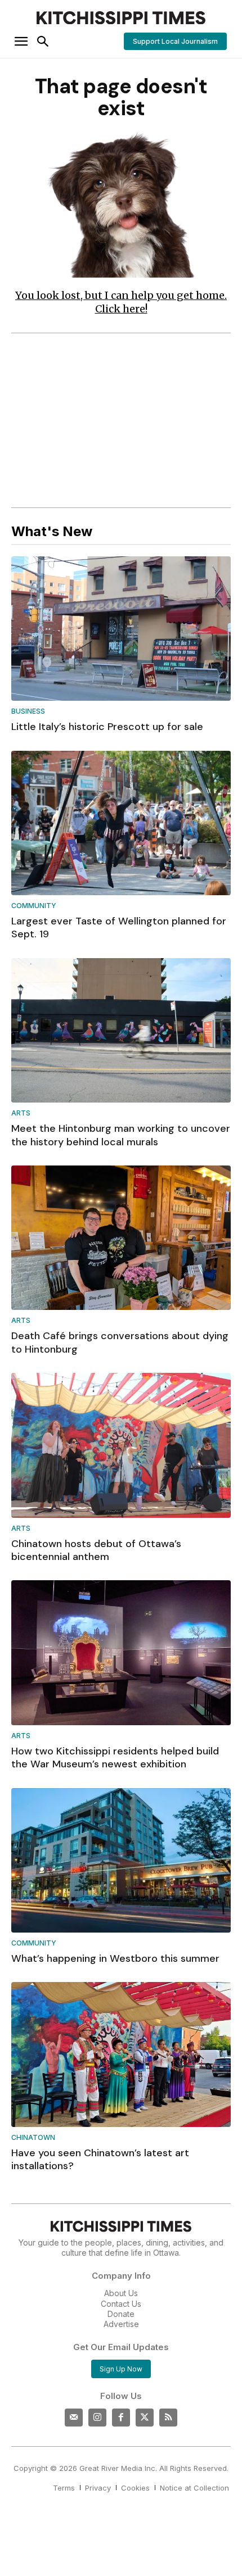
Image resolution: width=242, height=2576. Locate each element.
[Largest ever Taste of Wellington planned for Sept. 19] (121, 823)
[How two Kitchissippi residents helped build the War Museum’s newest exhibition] (121, 1652)
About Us (121, 2293)
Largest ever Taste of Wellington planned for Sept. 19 (119, 928)
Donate (121, 2314)
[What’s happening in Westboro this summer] (121, 1860)
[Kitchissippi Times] (121, 18)
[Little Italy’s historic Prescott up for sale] (121, 629)
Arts (21, 1114)
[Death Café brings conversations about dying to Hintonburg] (121, 1238)
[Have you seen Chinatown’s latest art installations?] (121, 2054)
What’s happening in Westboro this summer (115, 1958)
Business (28, 712)
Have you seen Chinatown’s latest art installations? (100, 2159)
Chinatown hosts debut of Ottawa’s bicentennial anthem (96, 1550)
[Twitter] (145, 2418)
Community (34, 906)
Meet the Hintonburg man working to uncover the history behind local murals (121, 1135)
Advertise (121, 2324)
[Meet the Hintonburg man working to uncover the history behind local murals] (121, 1030)
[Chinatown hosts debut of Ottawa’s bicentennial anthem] (121, 1445)
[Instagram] (97, 2418)
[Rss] (168, 2418)
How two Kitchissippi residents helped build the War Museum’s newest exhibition (115, 1758)
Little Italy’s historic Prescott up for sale (107, 727)
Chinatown (33, 2138)
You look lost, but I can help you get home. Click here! (121, 302)
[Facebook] (121, 2418)
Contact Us (121, 2304)
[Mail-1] (74, 2418)
